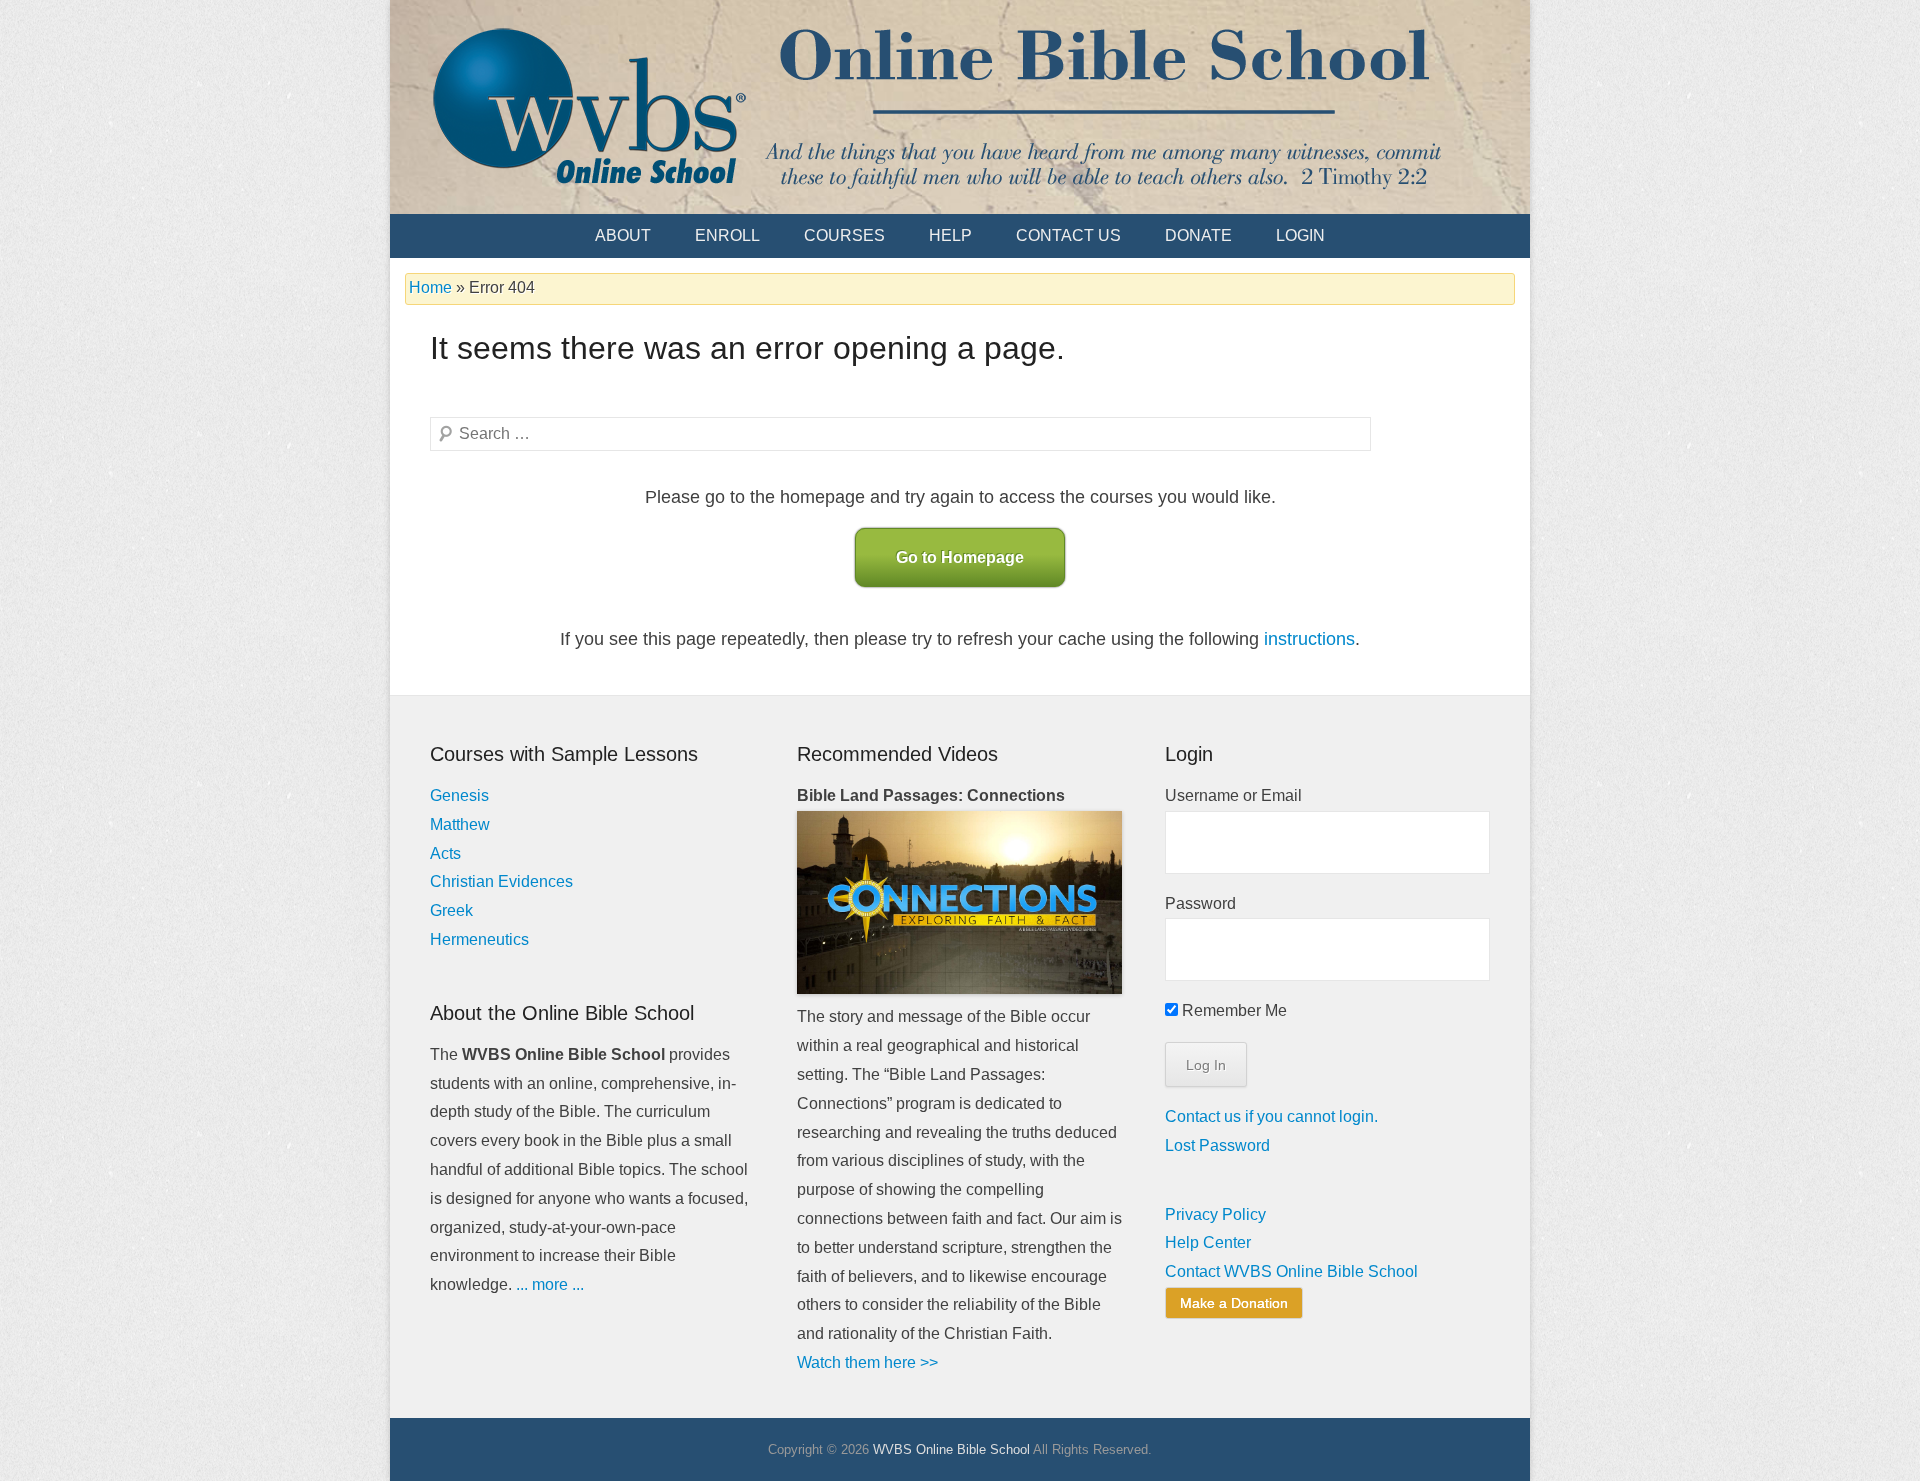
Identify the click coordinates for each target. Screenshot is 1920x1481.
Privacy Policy (1215, 1214)
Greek (451, 910)
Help (950, 235)
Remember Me (1232, 1010)
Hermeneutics (479, 939)
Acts (445, 853)
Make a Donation (1234, 1303)
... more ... (550, 1284)
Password (1200, 903)
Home (430, 287)
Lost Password (1217, 1145)
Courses (844, 235)
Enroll (727, 235)
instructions (1309, 639)
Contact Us (1068, 235)
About (623, 235)
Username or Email (1233, 795)
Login (1300, 235)
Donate (1198, 235)
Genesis (459, 795)
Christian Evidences (501, 881)
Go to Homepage (960, 557)
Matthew (460, 824)
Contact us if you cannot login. (1271, 1116)
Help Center (1208, 1242)
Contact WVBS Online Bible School (1291, 1271)
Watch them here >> (867, 1362)
